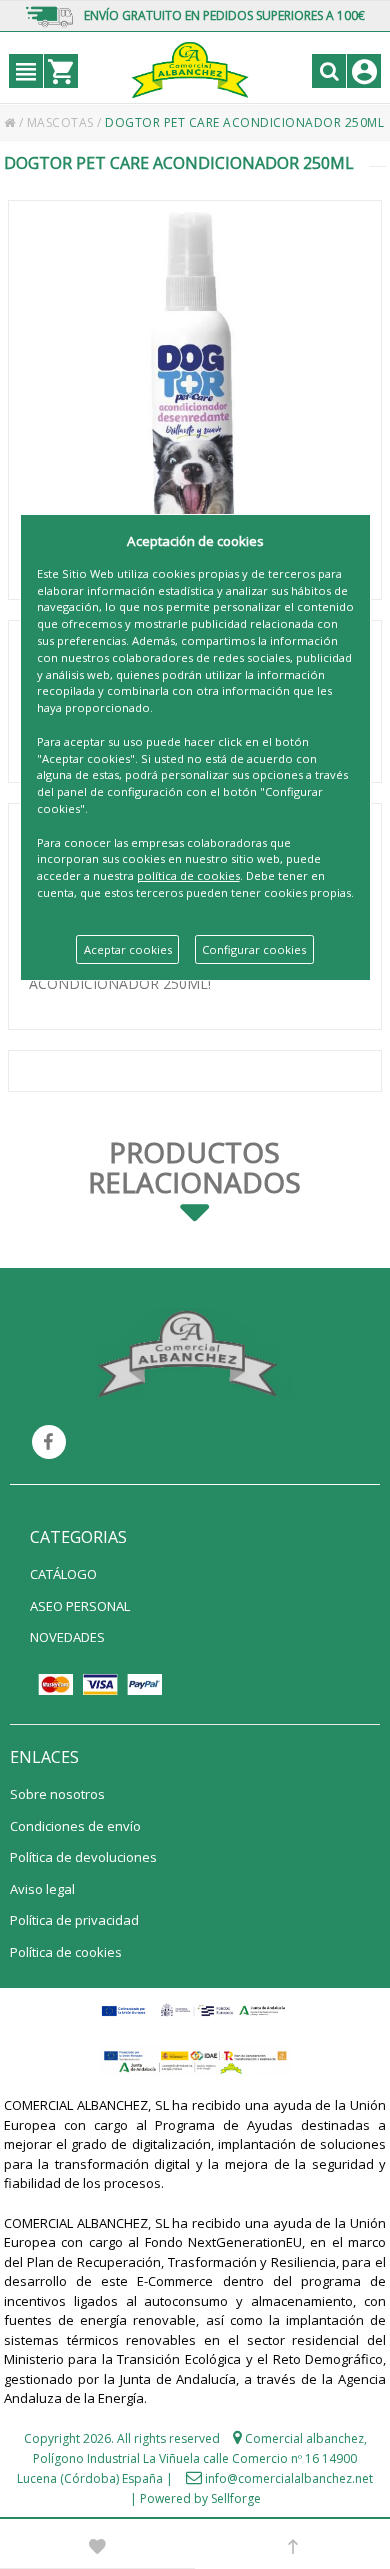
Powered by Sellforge (200, 2498)
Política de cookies (66, 1952)
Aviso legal (42, 1889)
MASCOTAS (62, 122)
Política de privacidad (74, 1920)
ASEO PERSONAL (80, 1606)
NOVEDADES (67, 1637)
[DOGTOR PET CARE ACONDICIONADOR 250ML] (195, 400)
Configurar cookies (254, 949)
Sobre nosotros (57, 1794)
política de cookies (188, 875)
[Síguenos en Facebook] (49, 1442)
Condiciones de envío (75, 1826)
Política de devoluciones (83, 1857)
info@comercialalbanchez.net (289, 2478)
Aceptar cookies (128, 949)
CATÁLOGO (63, 1574)
